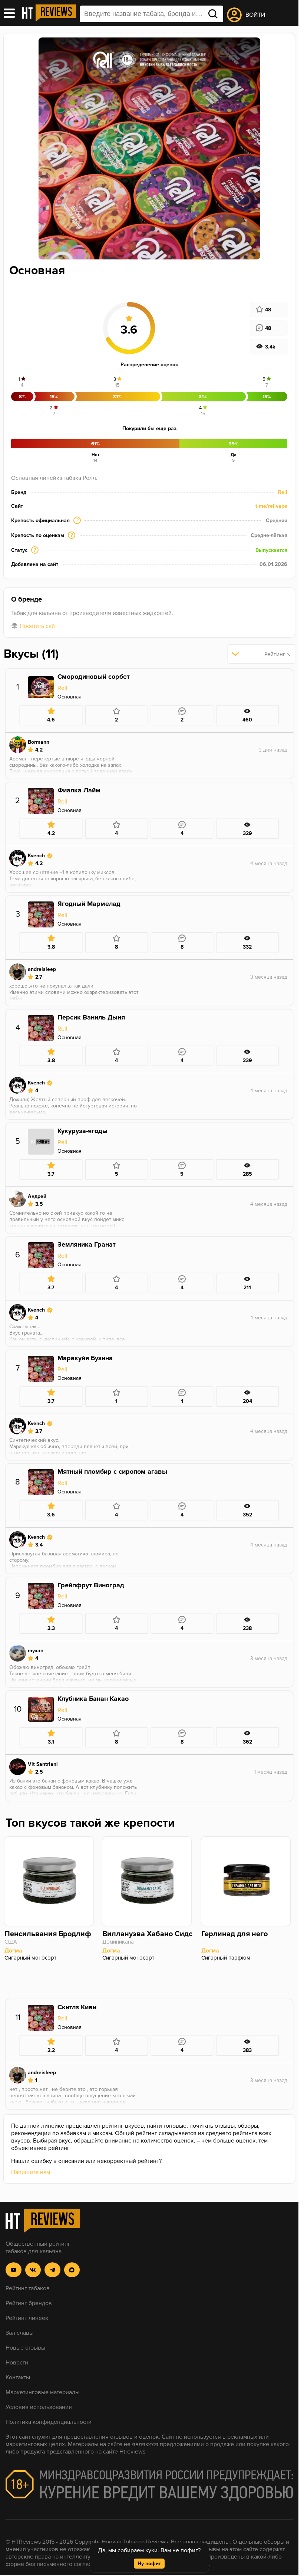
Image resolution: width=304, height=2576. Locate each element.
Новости (17, 2363)
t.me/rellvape (271, 506)
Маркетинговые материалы (42, 2392)
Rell (283, 492)
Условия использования (39, 2407)
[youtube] (14, 2270)
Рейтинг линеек (27, 2318)
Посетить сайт (38, 626)
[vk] (33, 2270)
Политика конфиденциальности (49, 2422)
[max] (72, 2270)
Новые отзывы (25, 2348)
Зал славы (19, 2333)
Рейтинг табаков (28, 2288)
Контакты (18, 2377)
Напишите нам (31, 2172)
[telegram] (52, 2270)
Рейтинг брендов (29, 2303)
